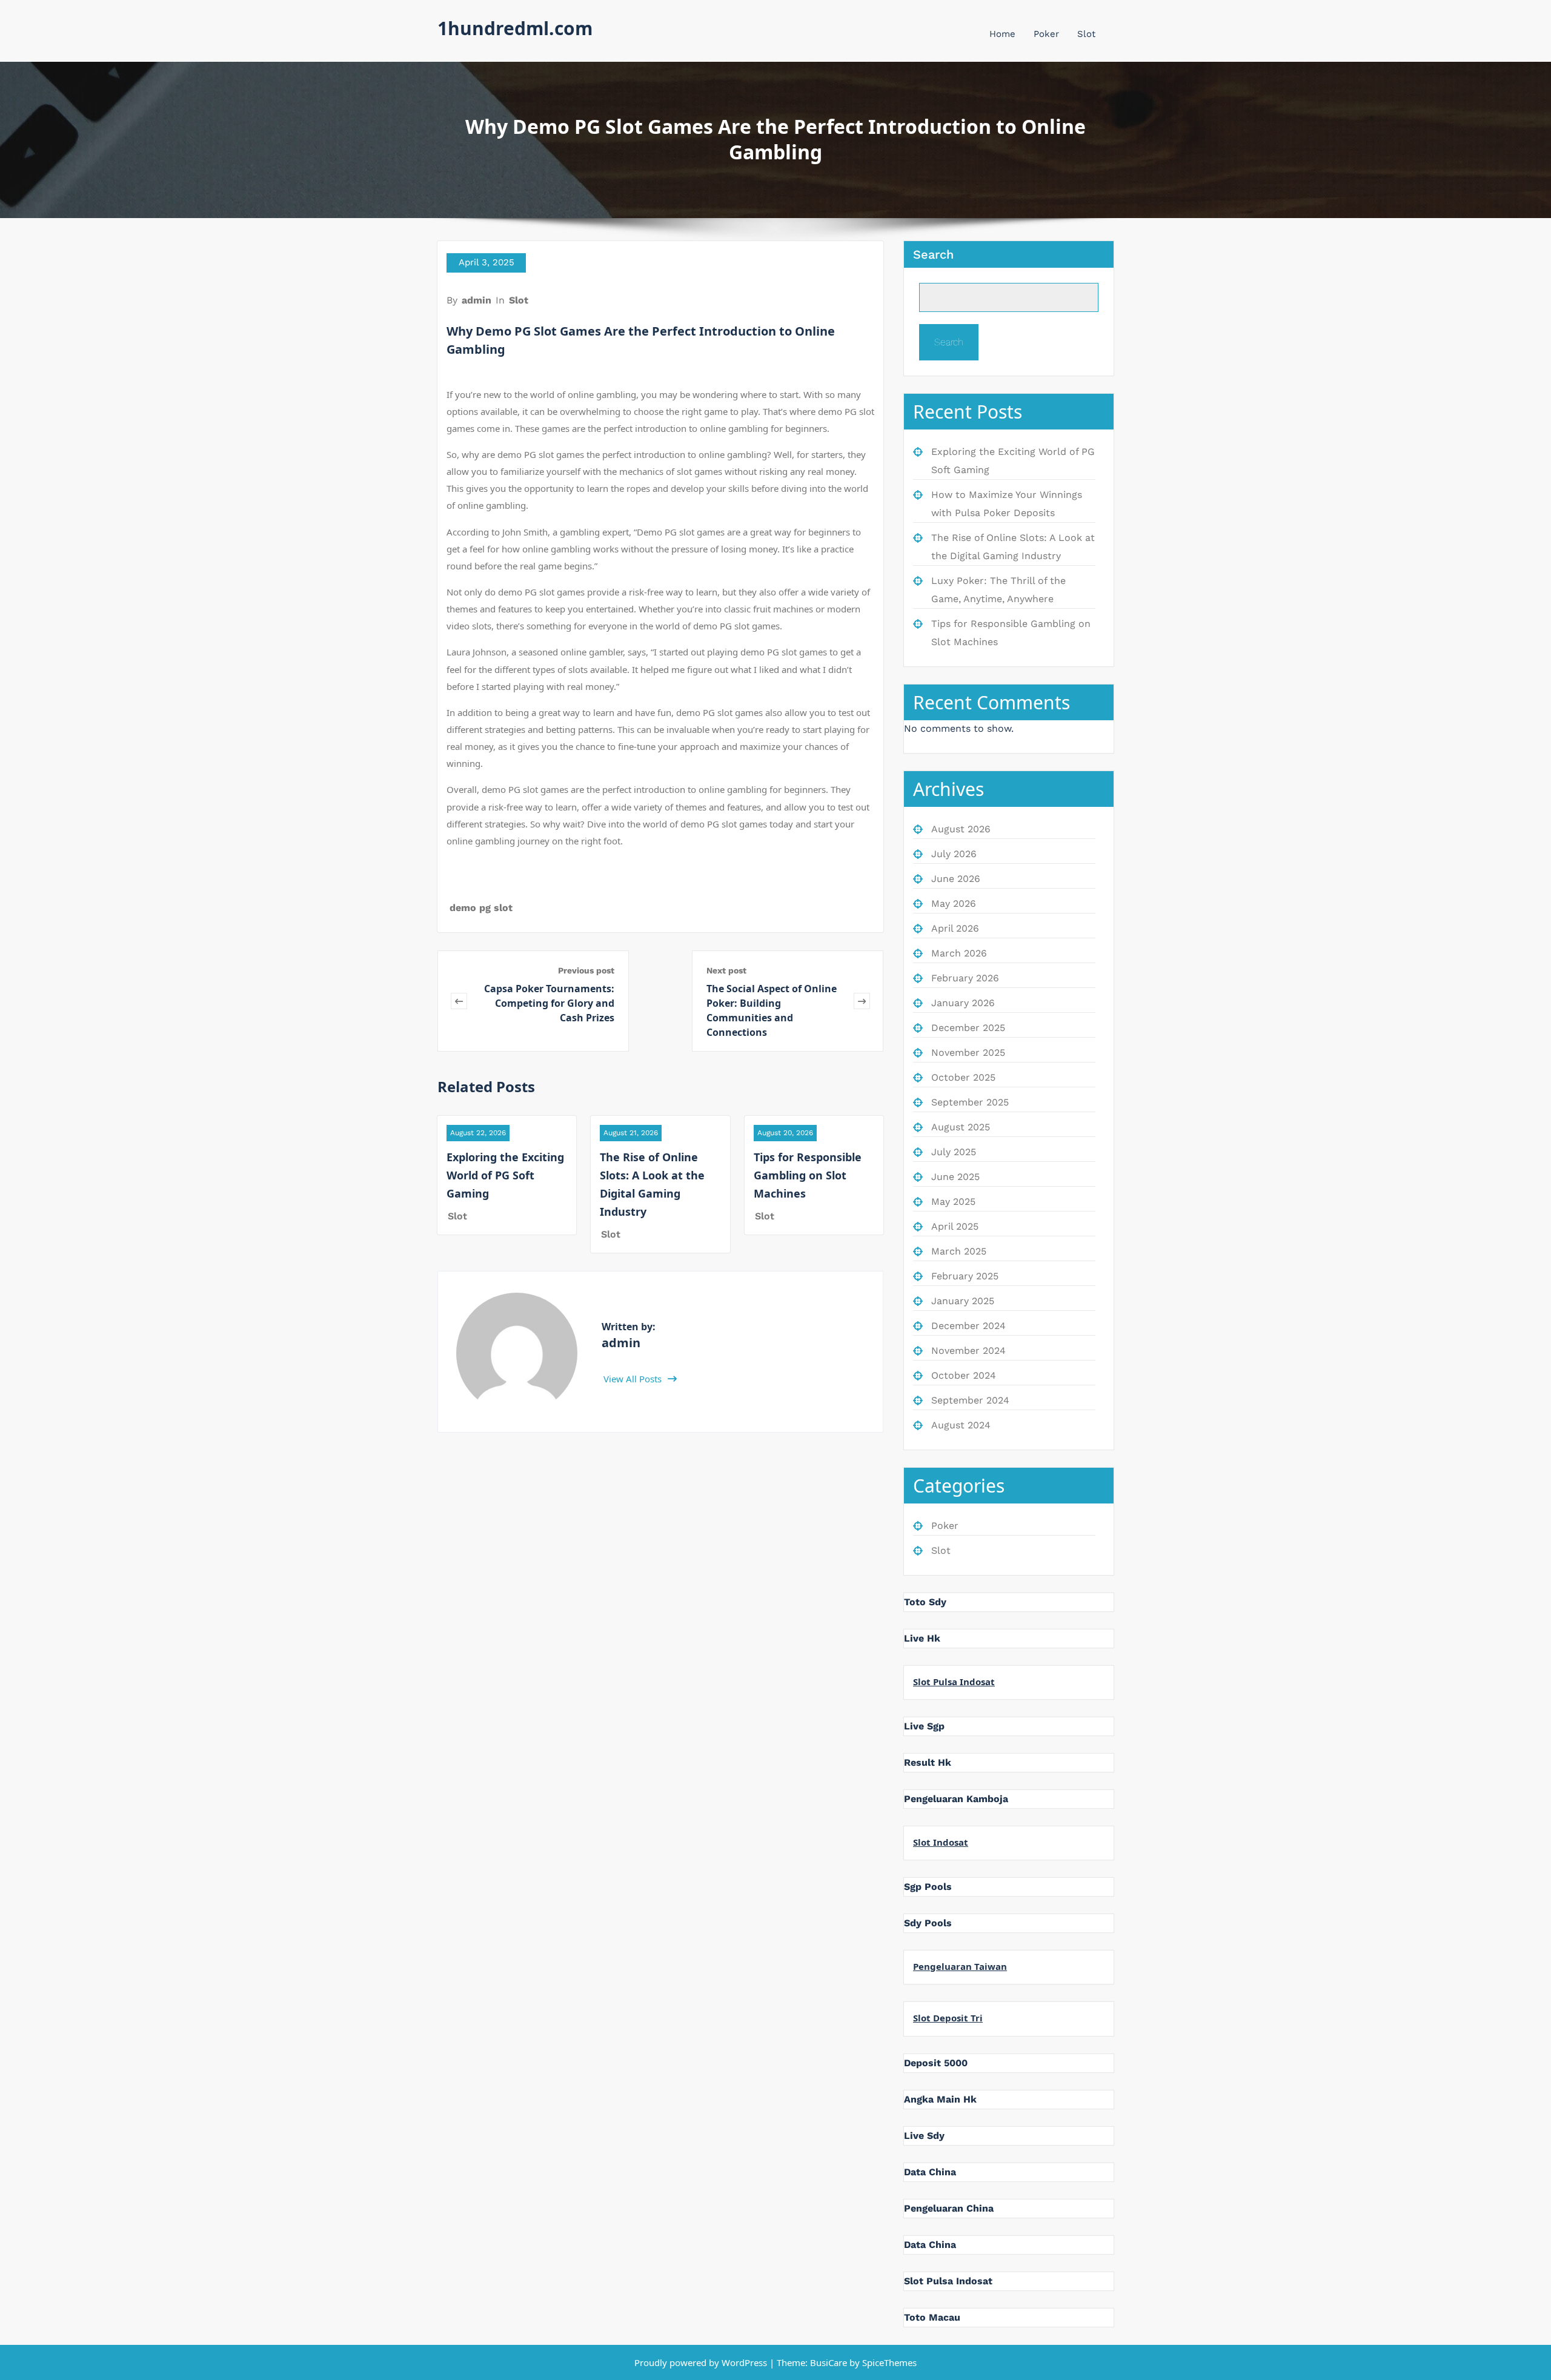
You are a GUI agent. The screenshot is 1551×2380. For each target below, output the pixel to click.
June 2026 (956, 879)
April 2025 (955, 1226)
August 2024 (961, 1425)
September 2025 (970, 1102)
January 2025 (963, 1301)
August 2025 (961, 1127)
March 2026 (959, 953)
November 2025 (968, 1052)
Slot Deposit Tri (948, 2018)
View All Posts (634, 1379)
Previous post (586, 970)
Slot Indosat (941, 1842)
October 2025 (963, 1077)
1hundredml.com (515, 28)
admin (477, 300)
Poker (1046, 34)
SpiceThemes (888, 2362)
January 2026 (963, 1003)
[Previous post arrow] (459, 1001)
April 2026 (955, 928)
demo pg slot (481, 908)
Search (933, 254)
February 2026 (965, 978)
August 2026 (961, 829)
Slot (1086, 34)
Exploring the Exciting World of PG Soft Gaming (505, 1175)
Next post (726, 970)
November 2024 (968, 1351)
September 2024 (970, 1400)
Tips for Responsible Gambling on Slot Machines (808, 1175)
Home (1002, 34)
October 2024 (964, 1375)
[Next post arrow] (862, 1001)
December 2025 (968, 1028)
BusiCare (830, 2362)
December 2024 (968, 1326)
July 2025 (954, 1152)
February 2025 (965, 1276)
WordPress (744, 2362)
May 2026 (954, 903)
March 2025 (959, 1251)
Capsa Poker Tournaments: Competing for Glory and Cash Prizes (549, 1003)
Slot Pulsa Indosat (954, 1682)
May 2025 (953, 1202)
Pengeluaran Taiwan (960, 1966)
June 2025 (955, 1177)
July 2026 (954, 854)
